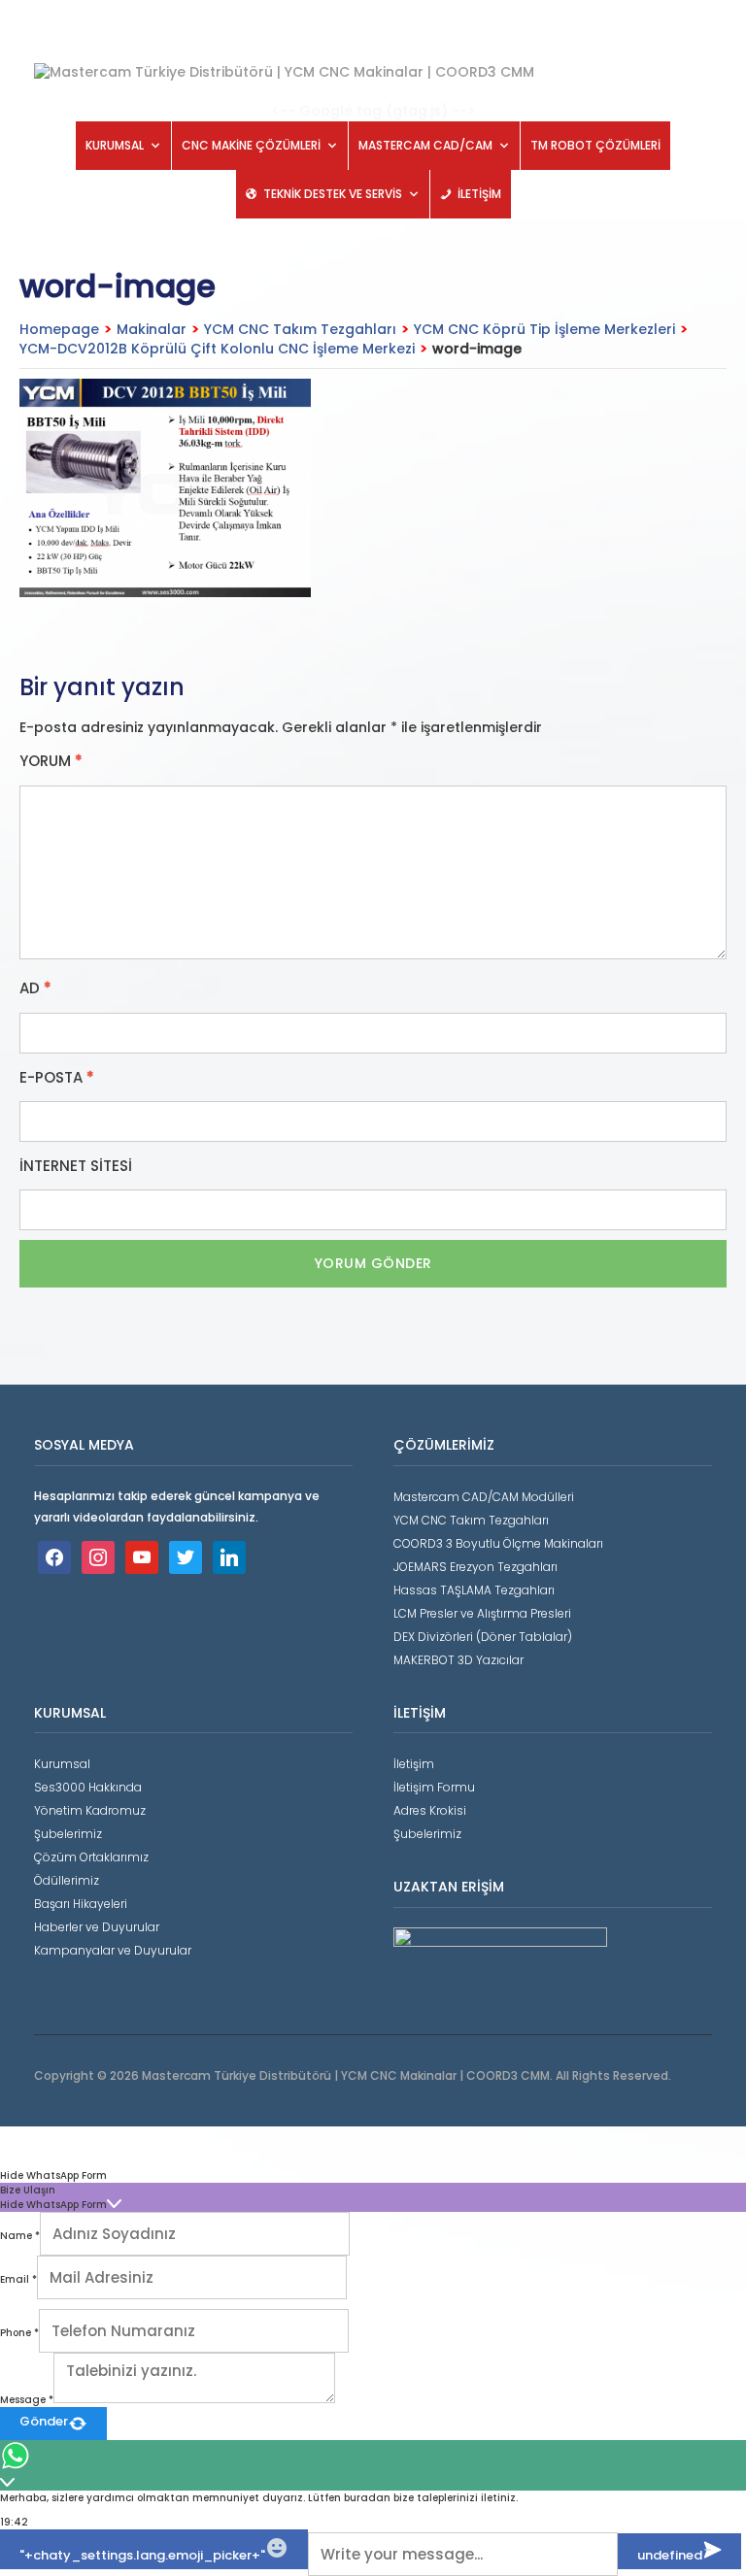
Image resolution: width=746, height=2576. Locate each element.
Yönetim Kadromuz (90, 1810)
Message (27, 2400)
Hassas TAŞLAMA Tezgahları (474, 1590)
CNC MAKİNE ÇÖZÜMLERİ (251, 145)
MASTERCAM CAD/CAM (425, 145)
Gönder (44, 2421)
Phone (19, 2333)
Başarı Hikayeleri (81, 1904)
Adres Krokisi (430, 1810)
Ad (35, 988)
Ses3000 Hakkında (88, 1787)
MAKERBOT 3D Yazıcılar (458, 1660)
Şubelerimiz (68, 1834)
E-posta (57, 1078)
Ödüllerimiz (67, 1880)
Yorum (51, 761)
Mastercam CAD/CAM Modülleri (484, 1497)
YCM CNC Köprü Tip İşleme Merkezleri (544, 329)
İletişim (414, 1764)
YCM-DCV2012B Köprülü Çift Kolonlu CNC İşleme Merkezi (217, 349)
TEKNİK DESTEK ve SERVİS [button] (333, 194)
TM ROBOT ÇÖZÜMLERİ (595, 145)
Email (18, 2279)
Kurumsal (62, 1764)
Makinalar (152, 329)
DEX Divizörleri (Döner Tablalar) (483, 1637)
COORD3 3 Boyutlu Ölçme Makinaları (498, 1543)
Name (20, 2236)
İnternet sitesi (76, 1166)
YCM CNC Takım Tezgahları (300, 329)
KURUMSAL (115, 145)
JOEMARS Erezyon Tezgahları (475, 1567)
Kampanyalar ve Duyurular (113, 1950)
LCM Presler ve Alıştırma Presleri (482, 1613)
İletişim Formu (434, 1787)
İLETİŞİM (479, 194)
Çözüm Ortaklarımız (91, 1857)
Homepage (59, 329)
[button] (373, 2175)
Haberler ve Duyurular (97, 1927)
